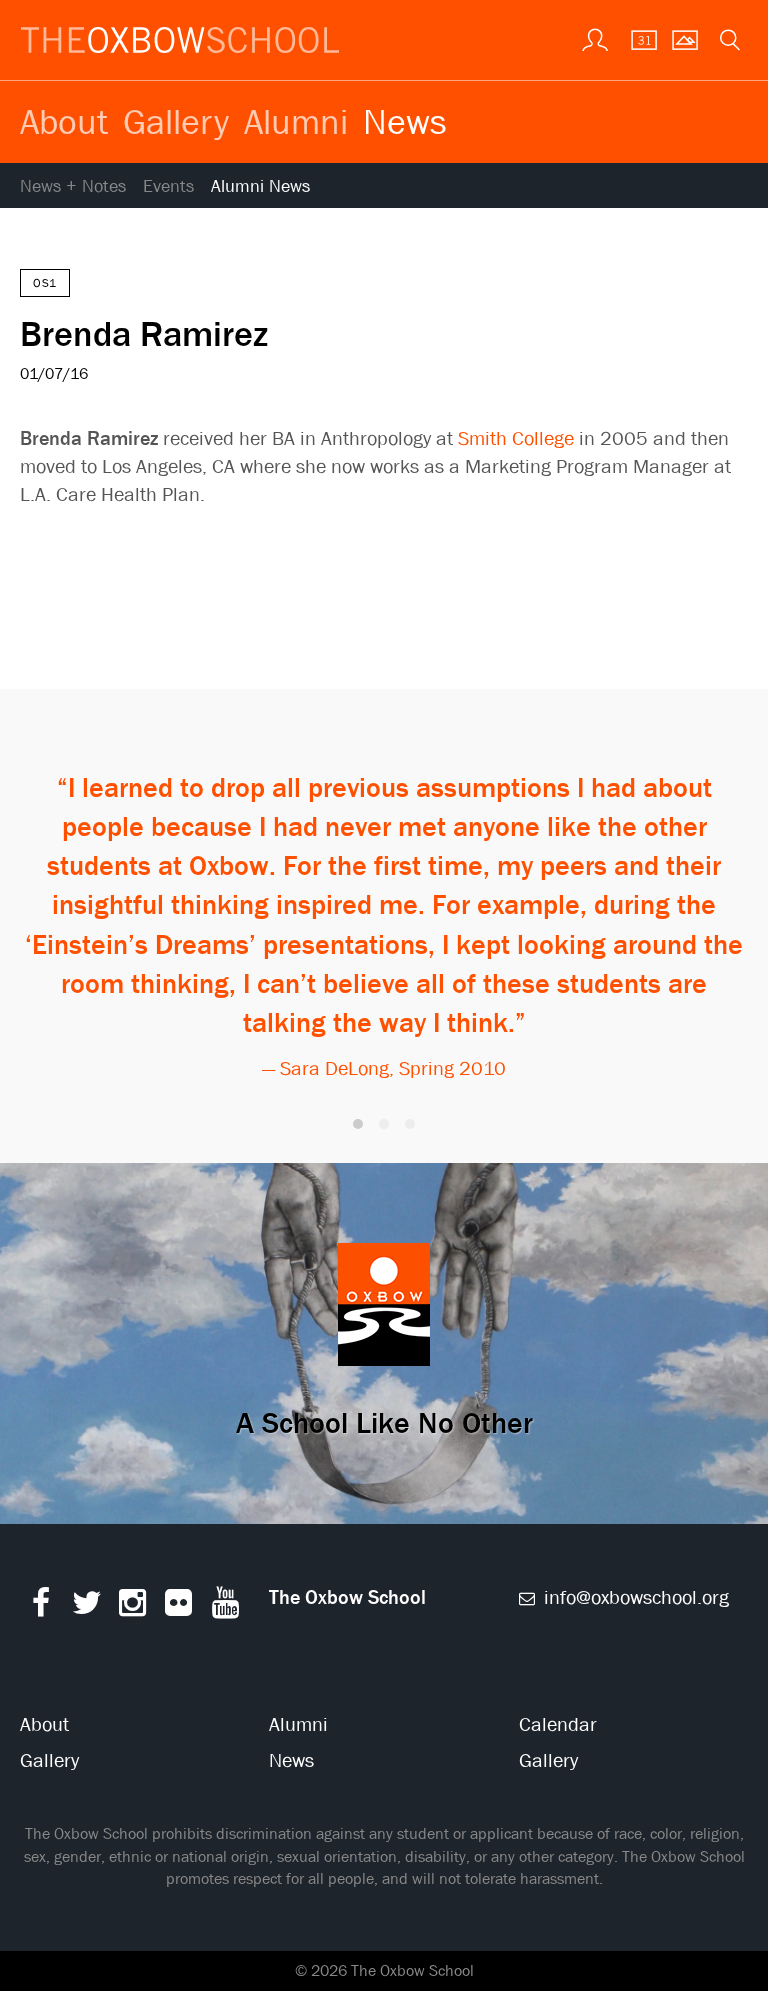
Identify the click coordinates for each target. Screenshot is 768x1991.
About (64, 121)
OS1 (45, 283)
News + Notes (73, 186)
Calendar (558, 1724)
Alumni (296, 121)
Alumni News (260, 186)
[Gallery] (683, 38)
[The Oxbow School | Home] (180, 40)
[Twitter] (86, 1607)
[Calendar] (638, 38)
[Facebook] (40, 1607)
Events (168, 186)
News (405, 121)
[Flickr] (178, 1607)
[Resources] (593, 38)
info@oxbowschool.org (634, 1597)
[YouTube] (225, 1607)
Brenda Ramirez (144, 333)
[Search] (728, 38)
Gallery (176, 121)
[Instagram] (132, 1607)
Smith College (516, 438)
